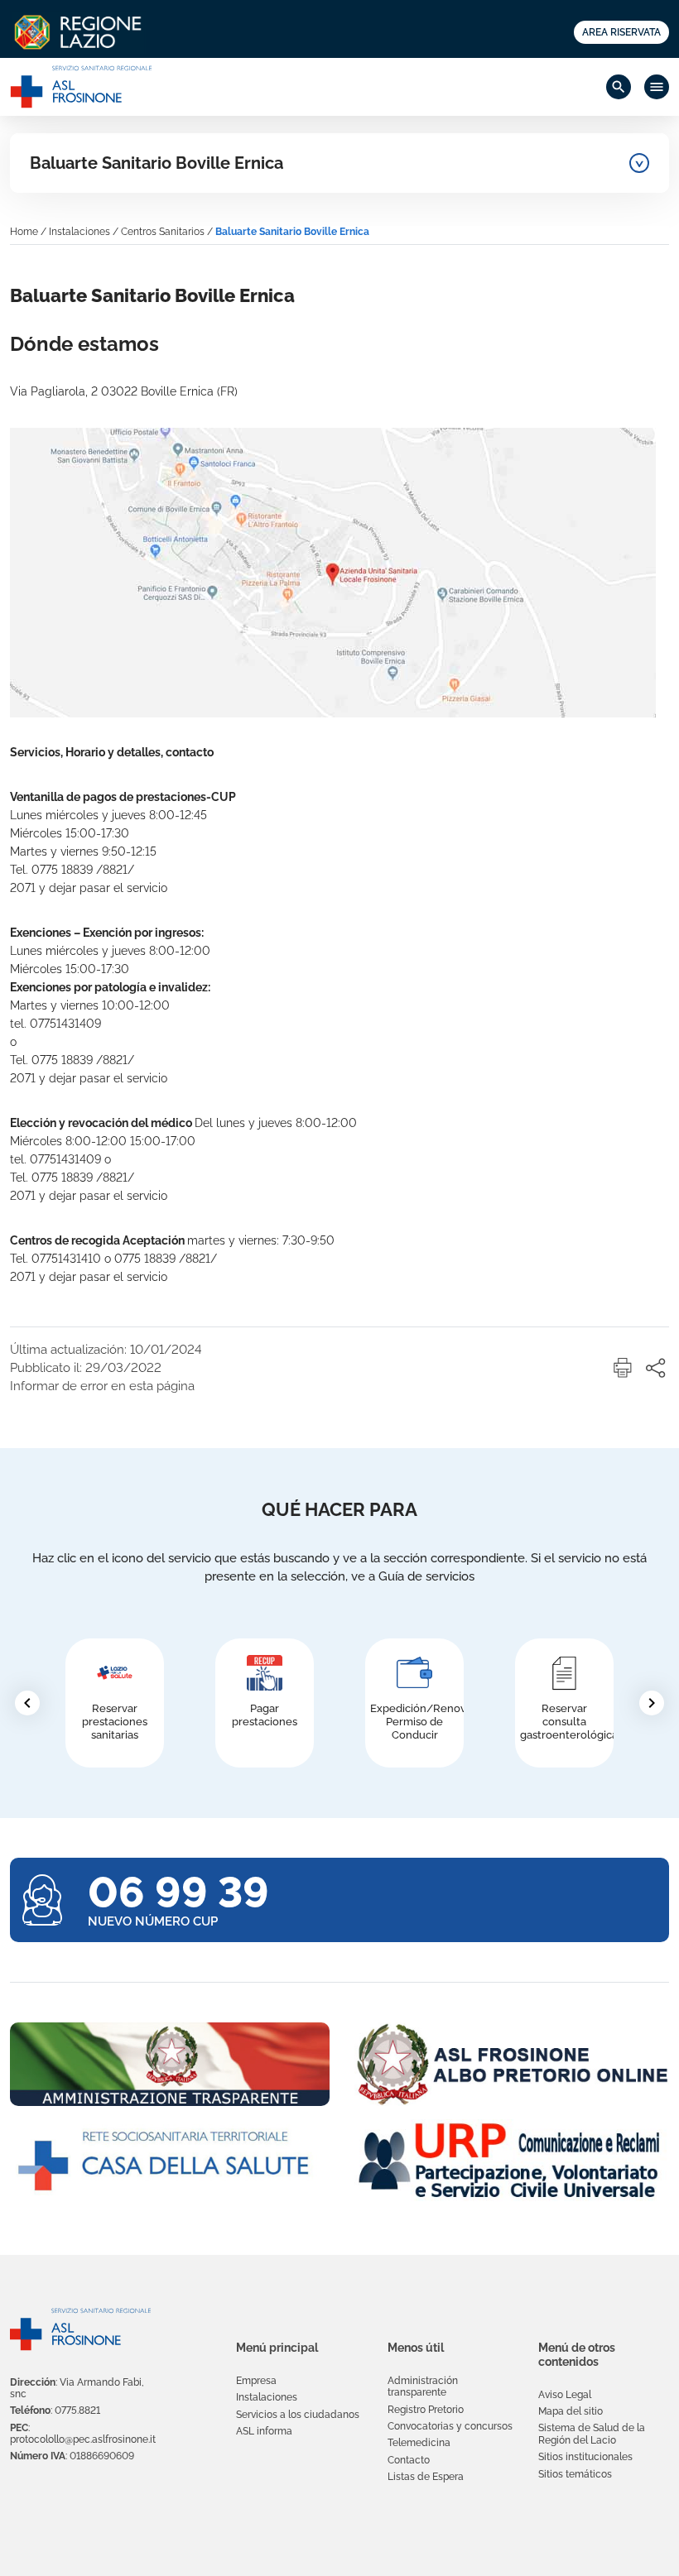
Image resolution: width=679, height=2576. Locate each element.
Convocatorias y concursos (450, 2426)
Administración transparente (423, 2387)
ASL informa (264, 2431)
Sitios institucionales (585, 2457)
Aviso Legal (565, 2395)
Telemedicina (419, 2443)
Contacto (409, 2460)
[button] (623, 1368)
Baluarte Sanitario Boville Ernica (157, 163)
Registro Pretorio (426, 2410)
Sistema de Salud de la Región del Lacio (592, 2434)
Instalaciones (79, 232)
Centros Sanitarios (163, 232)
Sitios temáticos (575, 2474)
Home (24, 232)
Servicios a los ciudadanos (298, 2415)
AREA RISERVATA (621, 32)
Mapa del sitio (571, 2411)
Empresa (256, 2381)
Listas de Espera (426, 2477)
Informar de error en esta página (102, 1386)
